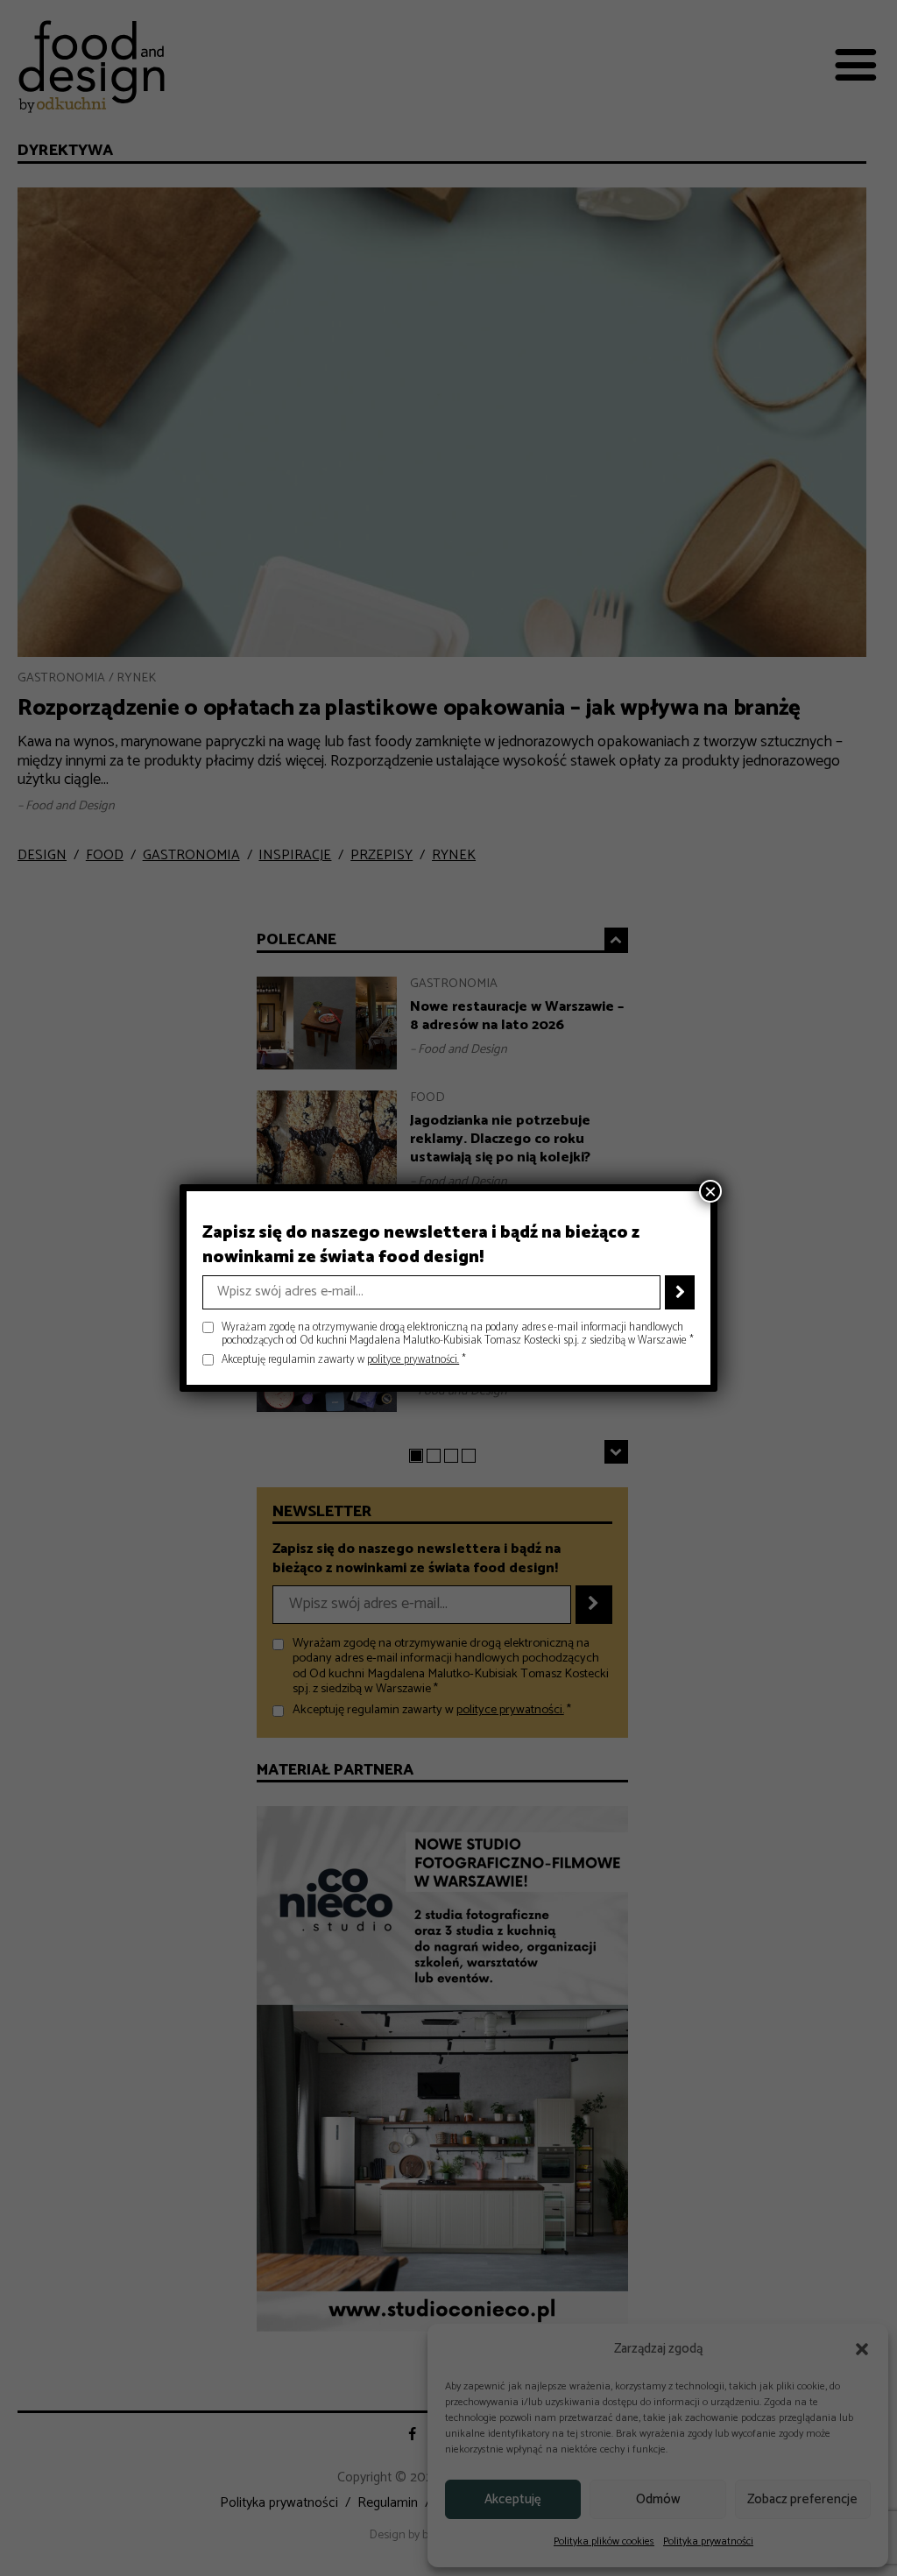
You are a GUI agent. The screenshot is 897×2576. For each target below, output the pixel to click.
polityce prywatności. (413, 1360)
